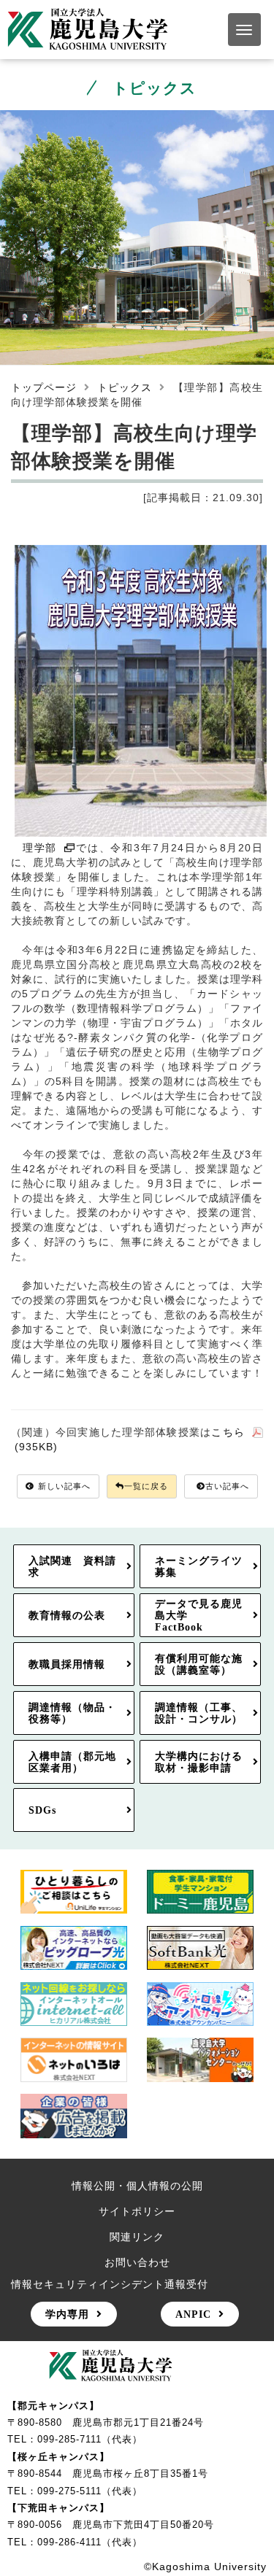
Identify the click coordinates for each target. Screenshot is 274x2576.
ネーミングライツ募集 (199, 1566)
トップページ (44, 387)
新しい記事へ (64, 1486)
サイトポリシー (137, 2211)
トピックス (125, 387)
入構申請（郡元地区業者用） (72, 1762)
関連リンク (137, 2237)
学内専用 (67, 2314)
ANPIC (193, 2314)
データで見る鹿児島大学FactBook (199, 1615)
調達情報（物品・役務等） (72, 1713)
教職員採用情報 (67, 1664)
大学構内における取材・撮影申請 (199, 1762)
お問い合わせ (137, 2262)
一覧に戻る (146, 1486)
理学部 (40, 848)
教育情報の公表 (67, 1615)
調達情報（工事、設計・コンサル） (199, 1713)
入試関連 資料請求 (72, 1566)
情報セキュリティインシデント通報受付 (110, 2284)
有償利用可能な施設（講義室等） (199, 1664)
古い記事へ (227, 1486)
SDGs (42, 1810)
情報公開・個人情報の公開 (137, 2186)
